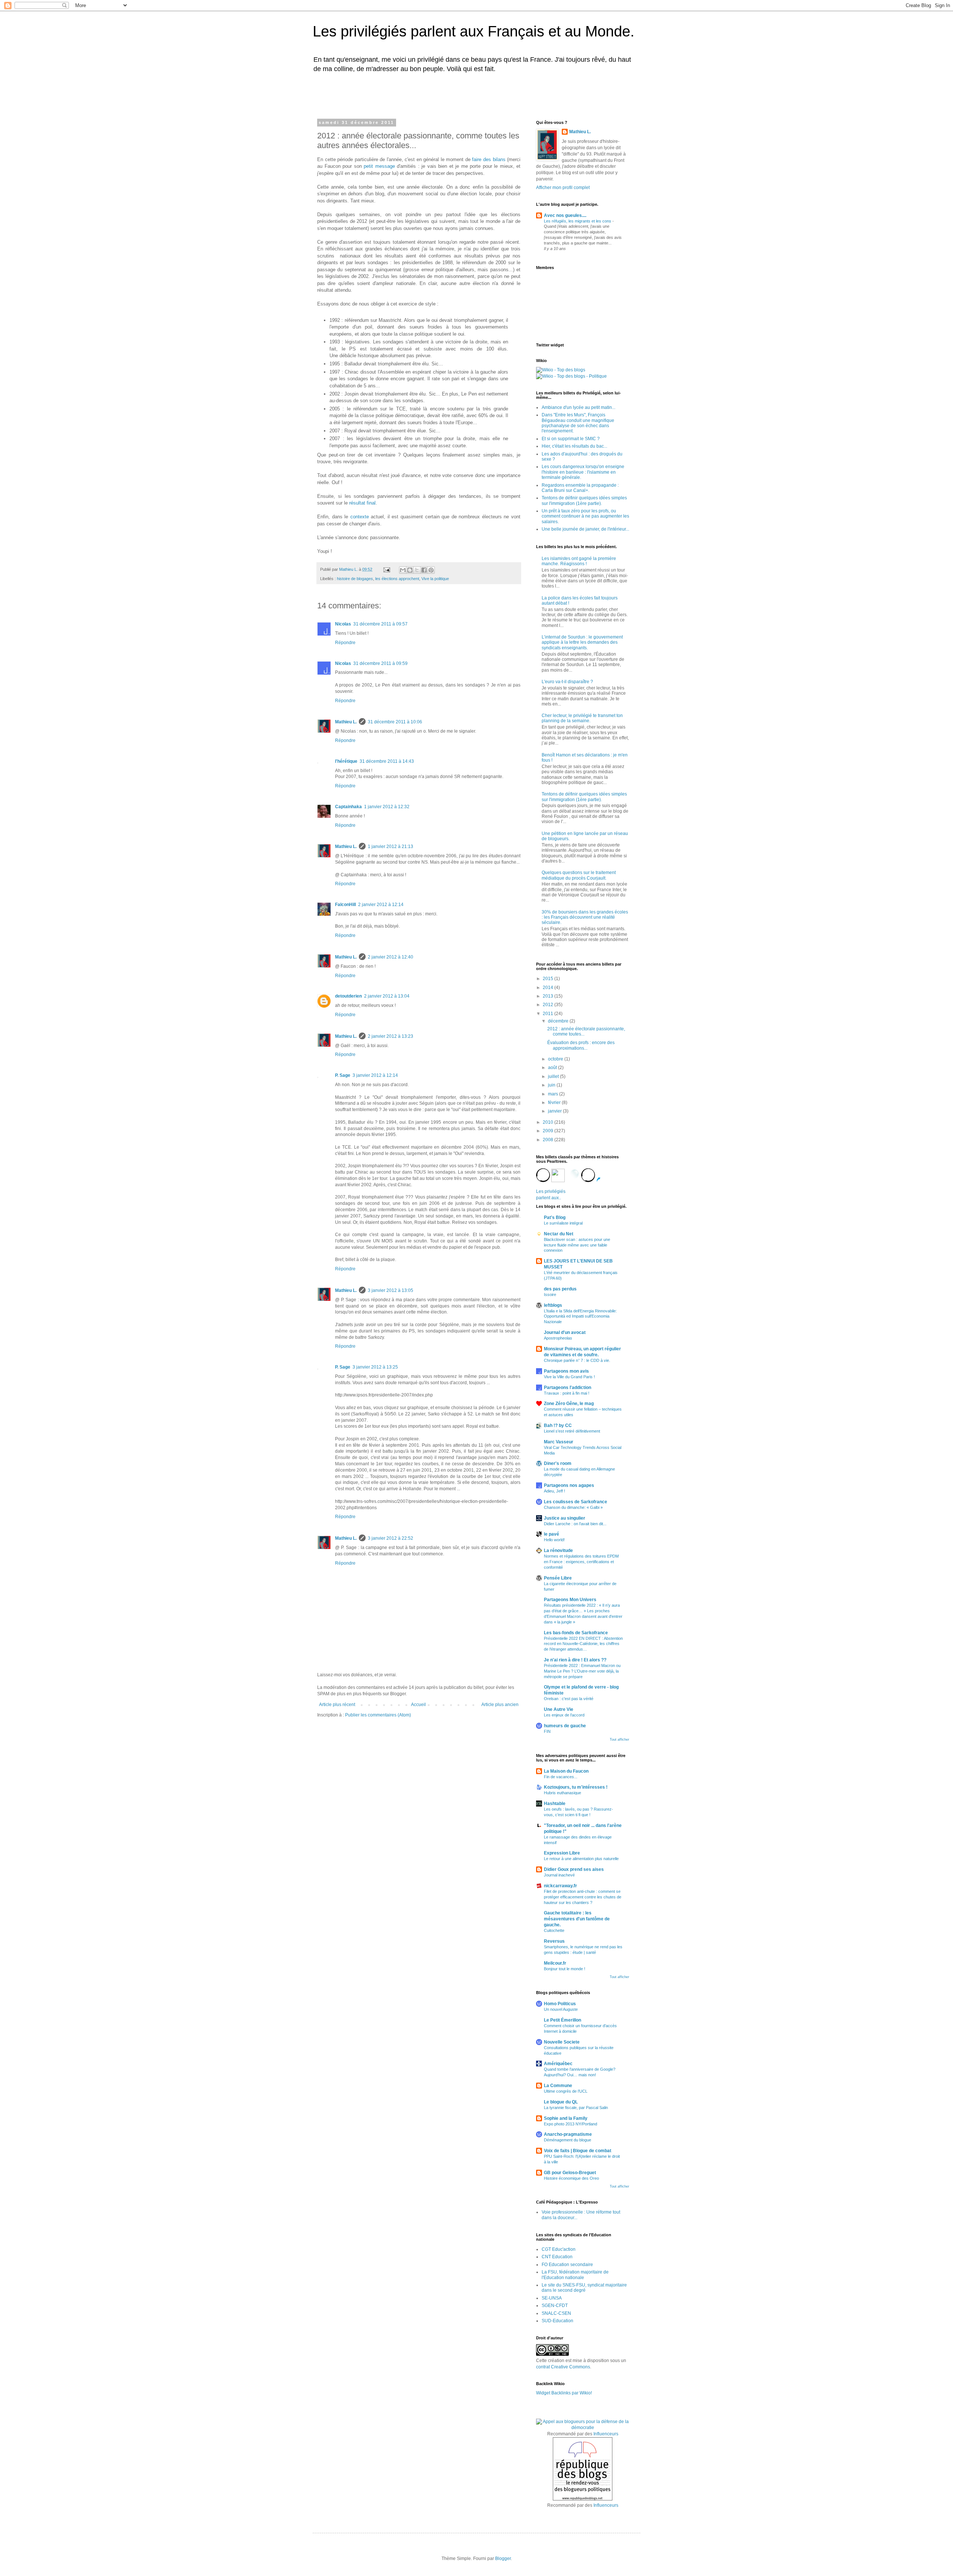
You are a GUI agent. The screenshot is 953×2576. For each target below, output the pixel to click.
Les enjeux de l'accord (564, 1715)
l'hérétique (346, 761)
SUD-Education (557, 2321)
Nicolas (343, 624)
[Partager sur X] (417, 570)
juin (552, 1085)
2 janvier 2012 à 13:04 (387, 996)
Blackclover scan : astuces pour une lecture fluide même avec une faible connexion (577, 1245)
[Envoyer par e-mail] (403, 570)
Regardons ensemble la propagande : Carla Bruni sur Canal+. (580, 488)
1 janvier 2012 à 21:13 (391, 847)
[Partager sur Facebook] (424, 570)
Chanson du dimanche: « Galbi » (573, 1507)
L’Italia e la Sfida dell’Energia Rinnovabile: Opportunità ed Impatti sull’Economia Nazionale (580, 1316)
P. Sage (343, 1075)
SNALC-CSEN (556, 2313)
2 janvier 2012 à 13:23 (391, 1036)
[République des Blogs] (583, 2499)
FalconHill (345, 905)
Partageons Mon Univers (570, 1600)
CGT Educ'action (559, 2249)
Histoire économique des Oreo (571, 2178)
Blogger (503, 2559)
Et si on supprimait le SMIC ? (571, 439)
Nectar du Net (559, 1234)
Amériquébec (558, 2064)
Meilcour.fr (555, 1963)
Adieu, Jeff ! (554, 1491)
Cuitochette (554, 1930)
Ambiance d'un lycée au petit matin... (579, 407)
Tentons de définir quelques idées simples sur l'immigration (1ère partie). (584, 500)
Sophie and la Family (566, 2118)
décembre (559, 1021)
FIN (547, 1731)
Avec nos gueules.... (565, 215)
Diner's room (558, 1463)
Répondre (345, 643)
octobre (556, 1059)
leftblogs (553, 1305)
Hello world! (554, 1540)
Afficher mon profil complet (563, 188)
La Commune (558, 2086)
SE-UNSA (552, 2298)
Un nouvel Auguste (561, 2009)
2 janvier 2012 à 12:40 (391, 957)
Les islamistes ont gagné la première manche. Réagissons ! (579, 561)
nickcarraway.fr (560, 1886)
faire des (482, 159)
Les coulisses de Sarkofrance (576, 1502)
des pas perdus (560, 1289)
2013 (549, 996)
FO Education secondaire (567, 2265)
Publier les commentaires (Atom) (378, 1715)
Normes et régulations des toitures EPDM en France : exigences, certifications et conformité (581, 1562)
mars (554, 1094)
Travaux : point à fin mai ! (567, 1393)
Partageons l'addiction (568, 1388)
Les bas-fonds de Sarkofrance (576, 1633)
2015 (549, 979)
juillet (554, 1076)
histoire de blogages (355, 579)
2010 (549, 1122)
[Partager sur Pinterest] (431, 570)
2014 (549, 988)
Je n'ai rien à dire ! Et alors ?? (575, 1660)
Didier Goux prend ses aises (574, 1869)
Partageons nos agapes (569, 1485)
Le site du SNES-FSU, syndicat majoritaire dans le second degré (584, 2288)
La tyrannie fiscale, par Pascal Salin (576, 2108)
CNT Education (557, 2257)
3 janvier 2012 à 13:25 (375, 1367)
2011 (549, 1014)
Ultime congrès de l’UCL (566, 2091)
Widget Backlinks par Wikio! (564, 2393)
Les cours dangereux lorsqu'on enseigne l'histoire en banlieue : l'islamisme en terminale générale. (583, 472)
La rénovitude (558, 1551)
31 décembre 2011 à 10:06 (395, 722)
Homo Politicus (560, 2004)
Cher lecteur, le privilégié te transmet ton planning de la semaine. (582, 718)
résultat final (362, 503)
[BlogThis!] (410, 570)
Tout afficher (619, 1740)
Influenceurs (606, 2434)
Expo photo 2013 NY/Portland (570, 2124)
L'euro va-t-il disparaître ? (567, 682)
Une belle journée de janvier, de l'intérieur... (585, 529)
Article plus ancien (500, 1705)
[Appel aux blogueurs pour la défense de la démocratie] (583, 2428)
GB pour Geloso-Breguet (570, 2173)
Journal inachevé (559, 1875)
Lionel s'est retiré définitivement (572, 1431)
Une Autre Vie (559, 1709)
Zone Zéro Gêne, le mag (569, 1404)
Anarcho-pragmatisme (568, 2134)
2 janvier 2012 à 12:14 (381, 905)
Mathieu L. (346, 722)
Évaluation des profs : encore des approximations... (581, 1045)
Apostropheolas (558, 1338)
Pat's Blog (555, 1217)
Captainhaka (348, 807)
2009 (549, 1131)
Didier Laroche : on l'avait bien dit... (575, 1524)
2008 (549, 1140)
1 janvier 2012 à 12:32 (387, 807)
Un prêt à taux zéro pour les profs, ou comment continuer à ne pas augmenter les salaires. (585, 516)
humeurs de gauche (565, 1726)
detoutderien (348, 996)
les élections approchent (397, 579)
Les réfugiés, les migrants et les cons (578, 221)
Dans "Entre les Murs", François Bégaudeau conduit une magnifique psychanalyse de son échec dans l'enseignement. (578, 423)
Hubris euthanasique (562, 1793)
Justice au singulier (565, 1518)
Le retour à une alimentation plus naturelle (581, 1859)
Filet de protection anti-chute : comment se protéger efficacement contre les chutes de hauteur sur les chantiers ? (583, 1897)
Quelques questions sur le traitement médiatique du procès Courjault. (579, 875)
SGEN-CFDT (555, 2305)
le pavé (552, 1534)
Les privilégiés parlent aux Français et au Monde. (474, 31)
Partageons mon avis (566, 1371)
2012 (549, 1005)
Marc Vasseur (559, 1442)
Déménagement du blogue (568, 2140)
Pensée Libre (558, 1578)
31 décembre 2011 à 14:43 (387, 761)
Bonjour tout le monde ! (565, 1969)
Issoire (550, 1295)
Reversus (554, 1941)
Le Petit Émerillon (562, 2020)
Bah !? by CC (558, 1425)
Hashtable (555, 1804)
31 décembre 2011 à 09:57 (380, 624)
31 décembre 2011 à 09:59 (380, 663)
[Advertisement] (411, 94)
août (553, 1068)
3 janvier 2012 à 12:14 (375, 1075)
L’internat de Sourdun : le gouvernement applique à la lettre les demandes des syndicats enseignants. (582, 642)
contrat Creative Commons (563, 2367)
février (555, 1103)
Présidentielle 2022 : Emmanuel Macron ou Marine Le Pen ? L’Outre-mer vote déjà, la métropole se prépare (582, 1671)
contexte (360, 517)
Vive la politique (435, 579)
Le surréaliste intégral (563, 1223)
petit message (379, 166)
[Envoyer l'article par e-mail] (386, 569)
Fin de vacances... (561, 1777)
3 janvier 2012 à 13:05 (391, 1290)
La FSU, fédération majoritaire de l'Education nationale (575, 2275)
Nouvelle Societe (562, 2042)
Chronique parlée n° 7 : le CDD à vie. (577, 1360)
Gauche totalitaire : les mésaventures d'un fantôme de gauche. (577, 1919)
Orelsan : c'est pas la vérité (569, 1699)
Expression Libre (562, 1853)
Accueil (418, 1705)
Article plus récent (337, 1705)
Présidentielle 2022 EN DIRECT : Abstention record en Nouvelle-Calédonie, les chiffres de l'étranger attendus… (583, 1644)
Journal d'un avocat (565, 1332)
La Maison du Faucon (566, 1771)
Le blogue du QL (561, 2102)
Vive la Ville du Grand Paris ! (569, 1377)
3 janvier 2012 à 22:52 (391, 1538)
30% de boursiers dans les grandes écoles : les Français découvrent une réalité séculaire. (585, 917)
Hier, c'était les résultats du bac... (574, 446)
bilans (499, 159)
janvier (555, 1111)
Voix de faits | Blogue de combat (578, 2151)
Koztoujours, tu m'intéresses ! (576, 1787)
